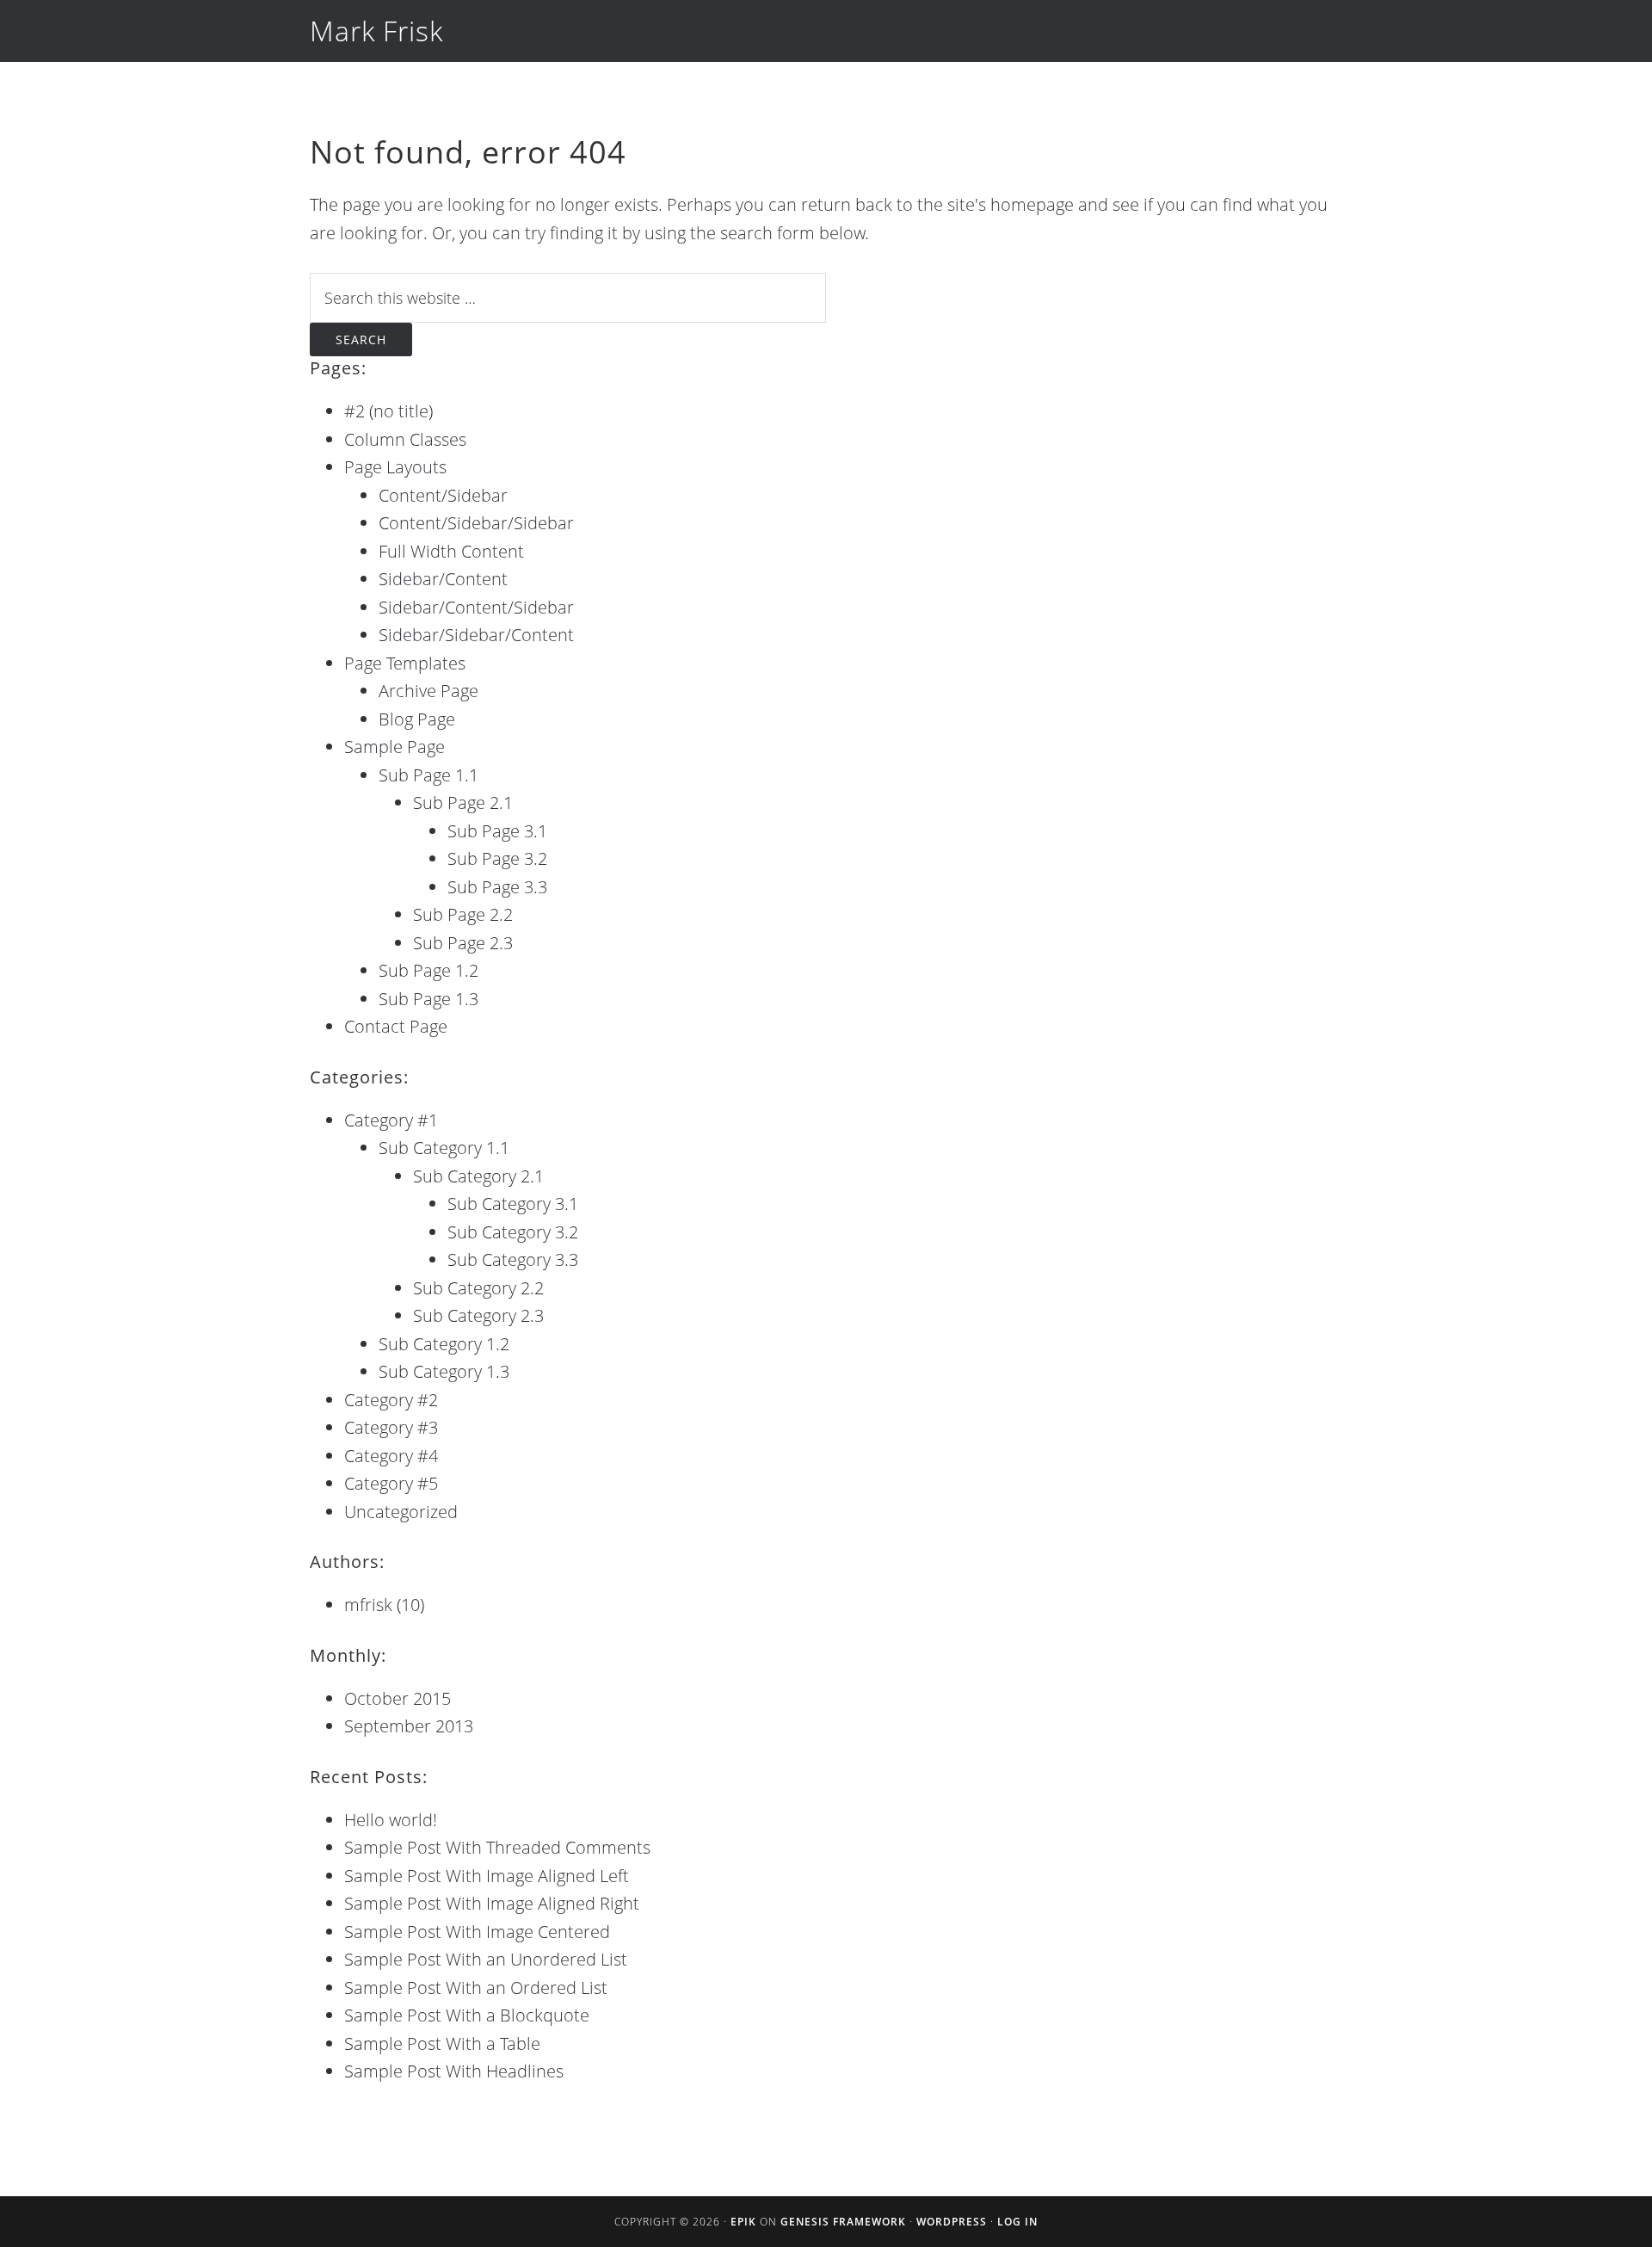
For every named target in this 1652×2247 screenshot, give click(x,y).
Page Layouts (395, 467)
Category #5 (391, 1483)
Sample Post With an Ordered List (476, 1988)
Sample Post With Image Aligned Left (487, 1876)
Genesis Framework (843, 2222)
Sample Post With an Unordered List (486, 1959)
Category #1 (391, 1120)
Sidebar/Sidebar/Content (476, 635)
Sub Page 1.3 (428, 999)
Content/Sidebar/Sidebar (476, 523)
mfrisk (368, 1605)
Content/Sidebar (443, 495)
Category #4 (391, 1456)
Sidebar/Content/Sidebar (476, 607)
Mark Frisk (376, 31)
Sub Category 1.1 (444, 1148)
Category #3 (391, 1427)
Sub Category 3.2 (513, 1232)
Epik (743, 2222)
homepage (1032, 204)
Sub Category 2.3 (478, 1315)
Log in (1017, 2222)
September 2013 (409, 1726)
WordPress (952, 2222)
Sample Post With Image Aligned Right (492, 1903)
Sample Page (395, 747)
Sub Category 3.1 (513, 1204)
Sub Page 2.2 (463, 914)
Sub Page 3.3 (497, 887)
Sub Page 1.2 (428, 970)
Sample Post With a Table (442, 2043)
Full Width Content (451, 551)
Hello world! (391, 1820)
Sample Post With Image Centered (477, 1932)
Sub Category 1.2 (444, 1344)
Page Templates (405, 663)
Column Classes (405, 439)
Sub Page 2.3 (463, 943)
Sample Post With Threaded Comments (497, 1847)
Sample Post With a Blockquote (467, 2015)
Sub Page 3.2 (497, 858)
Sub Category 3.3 (513, 1259)
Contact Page (396, 1026)
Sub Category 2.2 (478, 1288)
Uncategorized (401, 1512)
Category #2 (391, 1400)
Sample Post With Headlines (454, 2071)
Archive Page (428, 691)
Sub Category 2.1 (478, 1176)
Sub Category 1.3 (444, 1371)
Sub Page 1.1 (428, 775)
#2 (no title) (388, 411)
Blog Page (417, 719)
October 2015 (398, 1698)
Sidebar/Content (443, 579)
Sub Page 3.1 (497, 831)
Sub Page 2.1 (463, 802)
